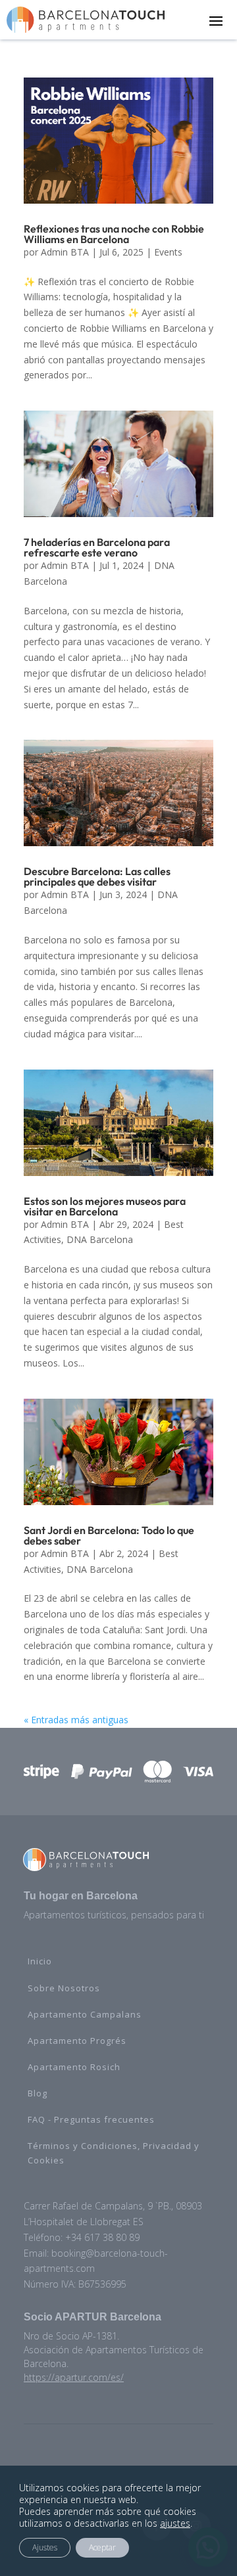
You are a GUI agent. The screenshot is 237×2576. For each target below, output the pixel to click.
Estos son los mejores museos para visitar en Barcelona (105, 1206)
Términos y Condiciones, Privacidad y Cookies (114, 2153)
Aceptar (102, 2547)
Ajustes (45, 2547)
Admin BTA (65, 252)
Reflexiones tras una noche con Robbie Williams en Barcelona (114, 234)
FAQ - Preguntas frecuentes (91, 2119)
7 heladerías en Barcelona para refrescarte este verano (97, 547)
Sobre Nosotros (64, 1988)
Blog (38, 2093)
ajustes (175, 2523)
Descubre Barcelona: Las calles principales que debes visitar (97, 876)
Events (168, 252)
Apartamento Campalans (85, 2014)
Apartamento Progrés (77, 2041)
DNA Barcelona (100, 1239)
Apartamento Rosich (74, 2067)
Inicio (40, 1961)
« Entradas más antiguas (76, 1720)
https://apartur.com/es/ (74, 2377)
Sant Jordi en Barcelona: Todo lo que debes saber (109, 1535)
